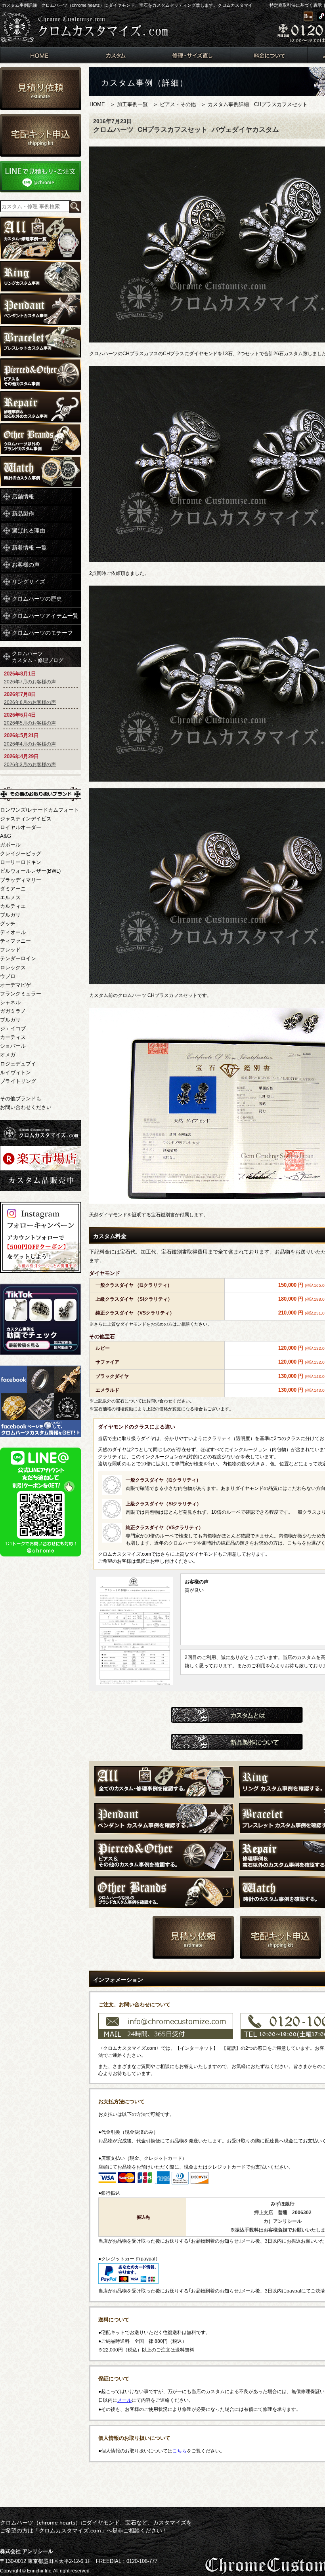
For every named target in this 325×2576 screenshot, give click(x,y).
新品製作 (23, 514)
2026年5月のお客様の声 (30, 723)
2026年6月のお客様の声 (30, 702)
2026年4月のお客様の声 (30, 744)
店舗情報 (23, 497)
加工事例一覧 (132, 104)
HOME (97, 104)
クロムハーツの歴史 (37, 599)
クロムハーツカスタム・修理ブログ (38, 657)
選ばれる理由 (29, 531)
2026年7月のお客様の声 (30, 682)
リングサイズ (29, 582)
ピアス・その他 (178, 104)
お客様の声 (26, 565)
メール (124, 2400)
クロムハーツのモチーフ (42, 633)
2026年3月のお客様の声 (30, 765)
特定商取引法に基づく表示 (296, 5)
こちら (180, 2451)
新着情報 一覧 (29, 548)
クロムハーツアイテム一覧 (45, 616)
